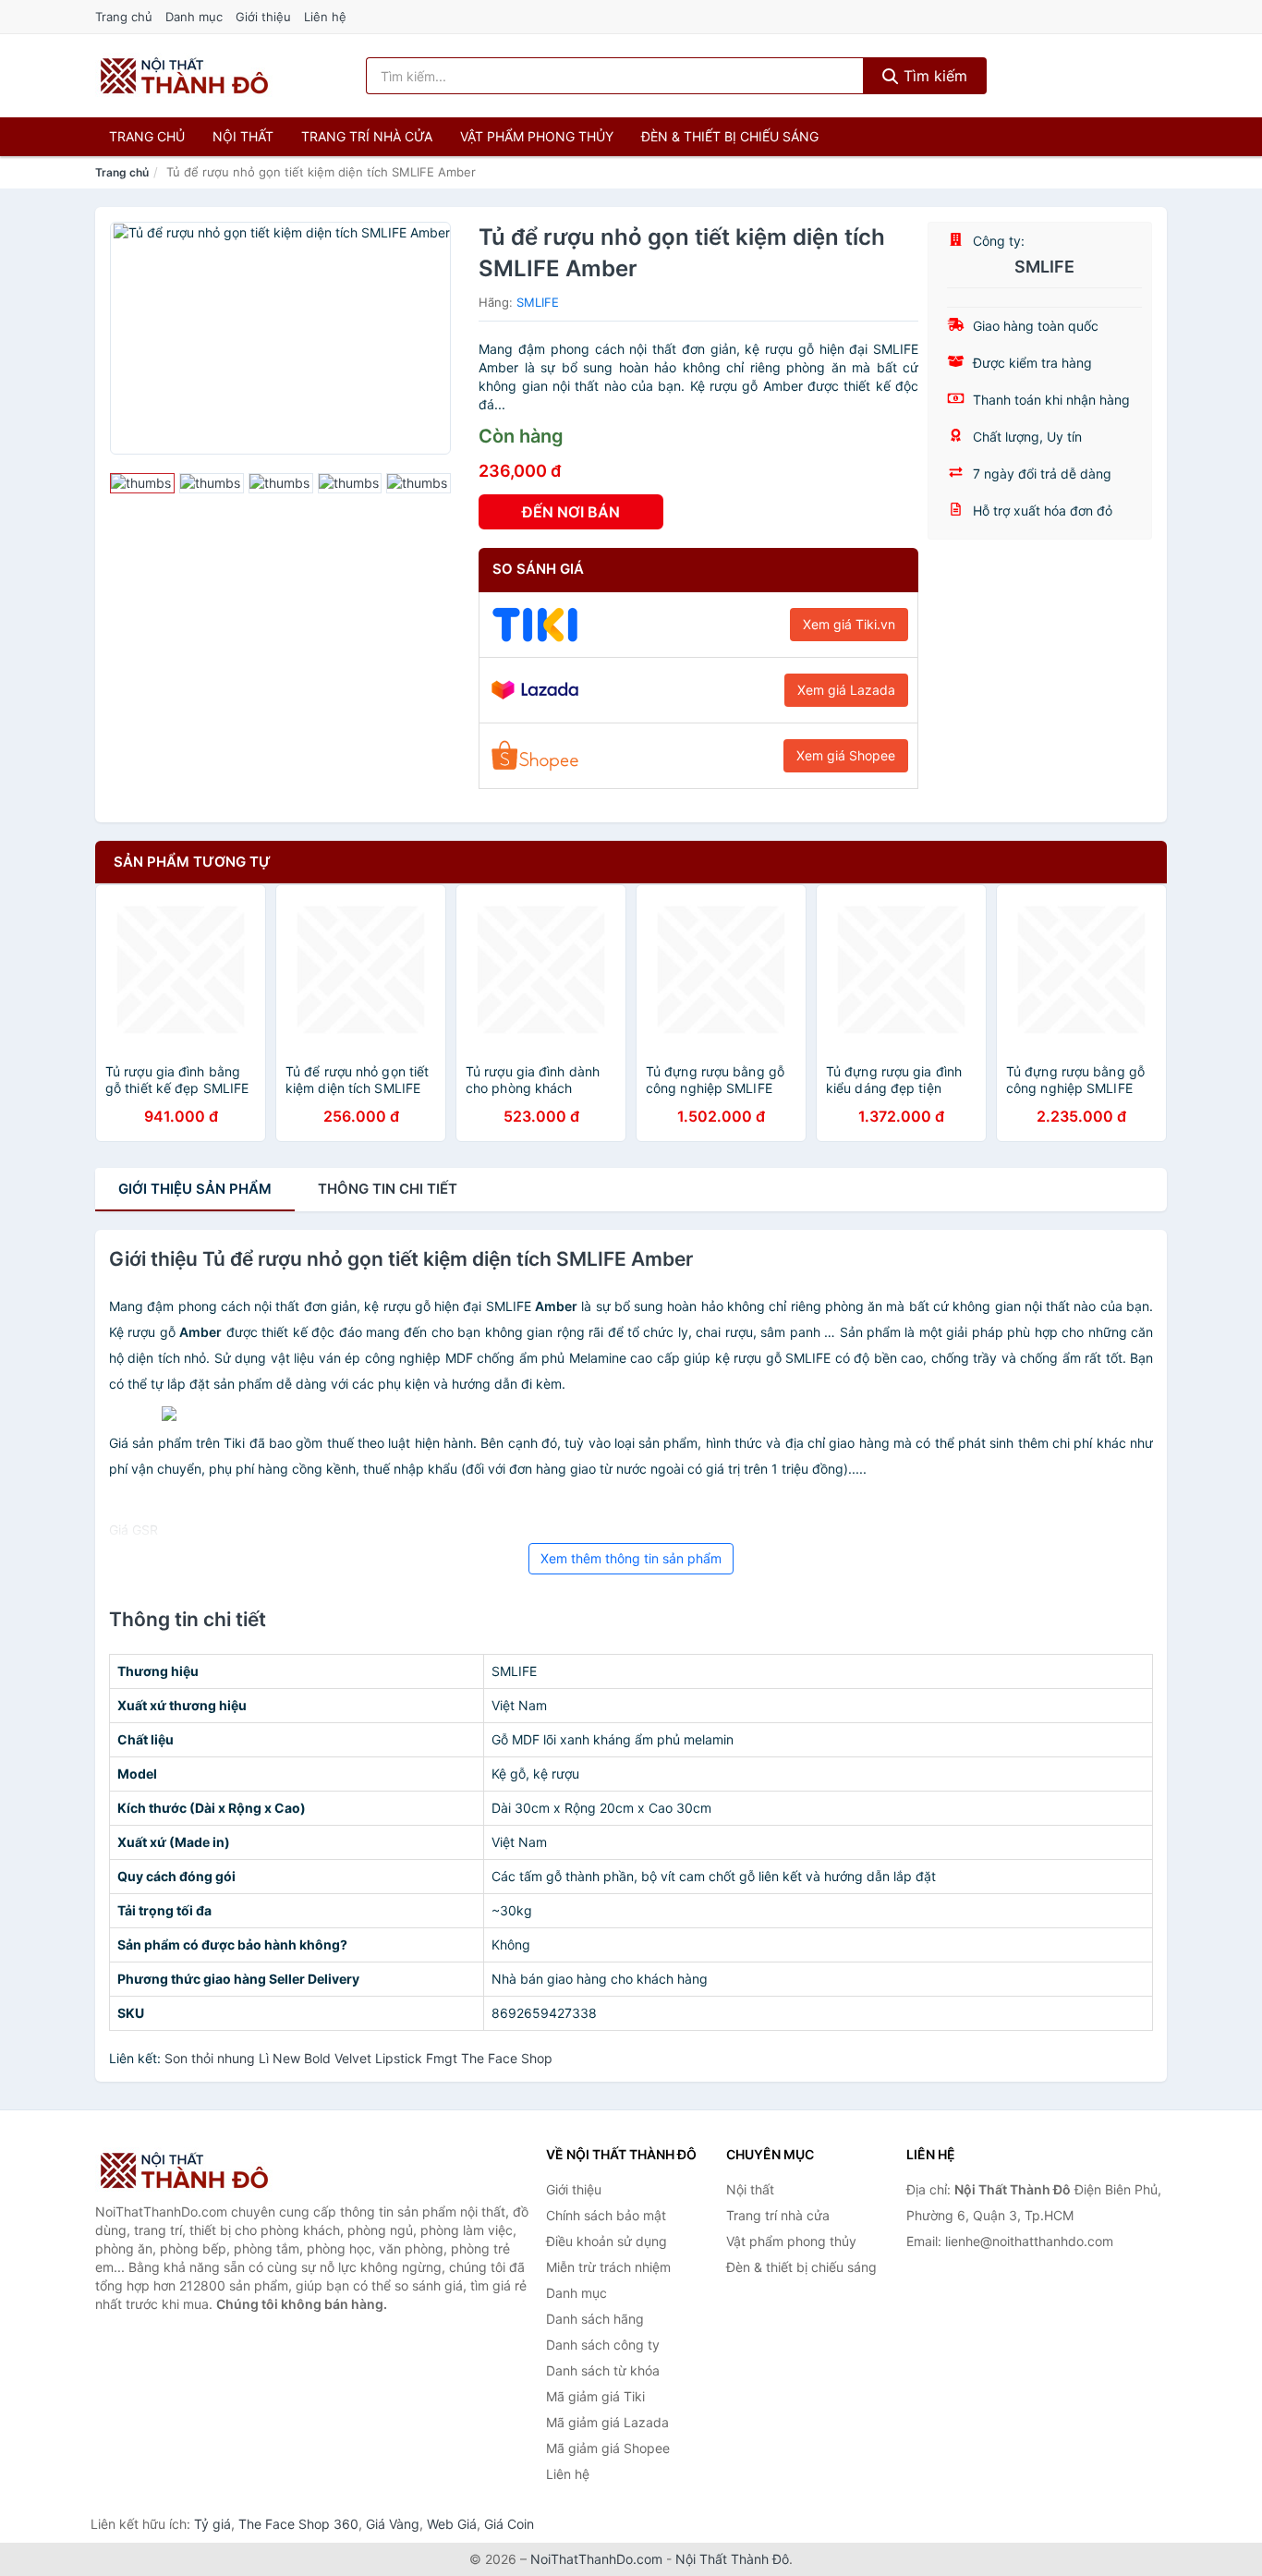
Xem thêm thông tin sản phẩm (631, 1558)
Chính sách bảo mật (606, 2215)
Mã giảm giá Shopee (608, 2448)
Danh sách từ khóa (603, 2370)
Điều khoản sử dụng (607, 2241)
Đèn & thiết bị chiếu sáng (730, 136)
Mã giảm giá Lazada (607, 2422)
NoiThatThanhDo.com (596, 2559)
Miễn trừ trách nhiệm (608, 2267)
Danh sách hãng (595, 2319)
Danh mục (194, 17)
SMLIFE (538, 302)
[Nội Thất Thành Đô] (188, 2170)
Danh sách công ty (603, 2345)
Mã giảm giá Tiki (595, 2396)
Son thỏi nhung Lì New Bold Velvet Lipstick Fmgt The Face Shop (358, 2058)
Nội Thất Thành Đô (732, 2559)
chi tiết (388, 1189)
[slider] (142, 483)
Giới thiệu (263, 17)
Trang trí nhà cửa (367, 136)
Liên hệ (325, 17)
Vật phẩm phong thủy (537, 136)
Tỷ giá (212, 2524)
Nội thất (243, 136)
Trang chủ (124, 17)
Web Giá (452, 2524)
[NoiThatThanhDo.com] (184, 76)
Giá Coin (509, 2524)
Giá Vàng (393, 2524)
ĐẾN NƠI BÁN (571, 512)
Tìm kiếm (933, 76)
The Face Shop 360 (298, 2524)
